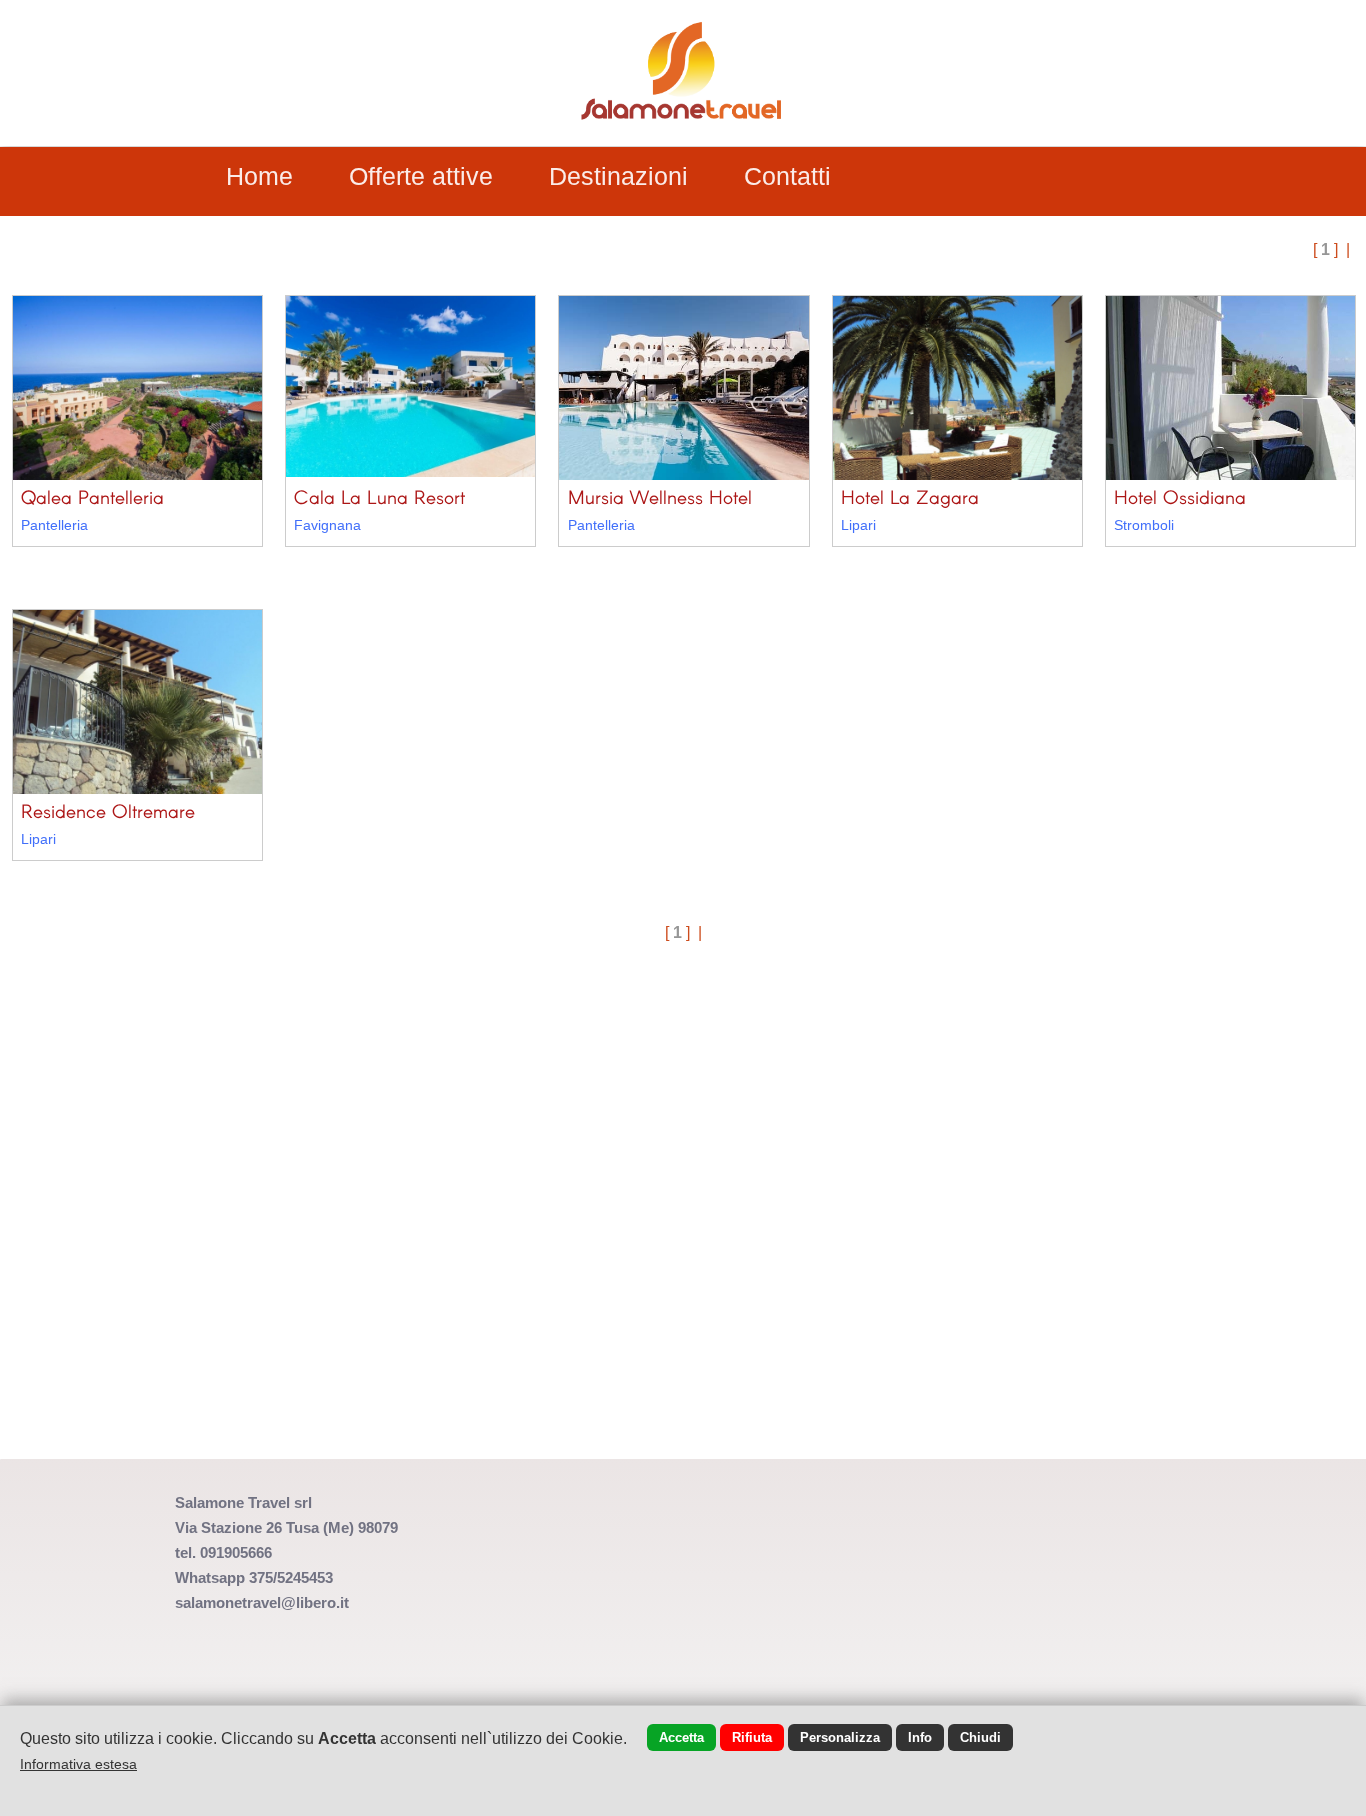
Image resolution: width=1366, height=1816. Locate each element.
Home (259, 176)
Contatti (787, 176)
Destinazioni (618, 176)
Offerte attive (421, 176)
